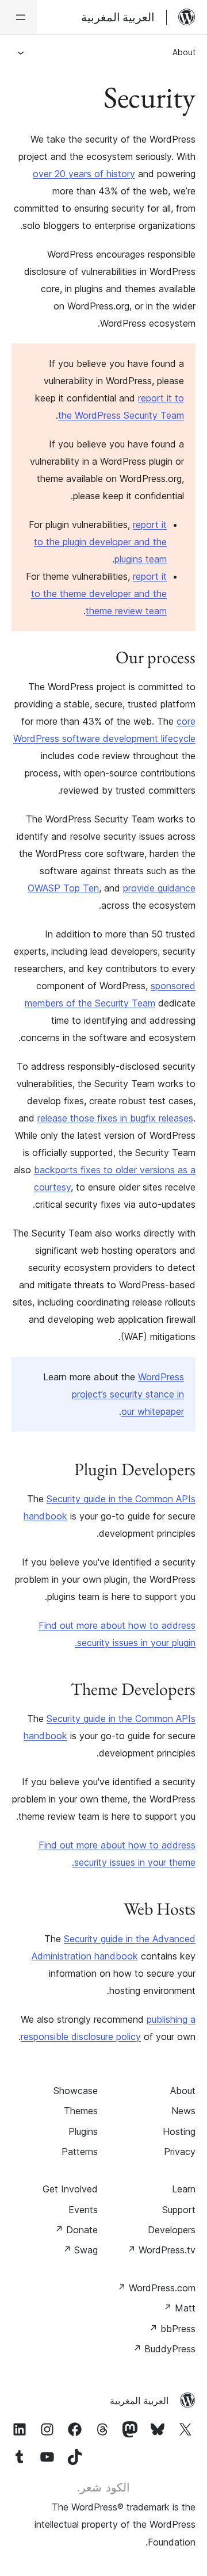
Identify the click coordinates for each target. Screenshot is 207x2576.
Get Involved (70, 2189)
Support (179, 2210)
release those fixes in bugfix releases (115, 1118)
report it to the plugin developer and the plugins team (100, 542)
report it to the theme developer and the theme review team (99, 594)
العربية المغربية (139, 2401)
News (183, 2111)
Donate (76, 2230)
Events (83, 2210)
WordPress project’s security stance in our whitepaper (128, 1394)
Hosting (179, 2131)
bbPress (172, 2329)
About (184, 52)
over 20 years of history (84, 174)
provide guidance (159, 888)
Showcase (76, 2091)
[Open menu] (18, 17)
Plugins (83, 2131)
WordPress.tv (161, 2250)
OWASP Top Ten (63, 888)
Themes (81, 2111)
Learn (184, 2189)
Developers (172, 2230)
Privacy (180, 2152)
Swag (80, 2250)
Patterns (80, 2152)
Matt (179, 2308)
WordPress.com (156, 2288)
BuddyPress (164, 2349)
